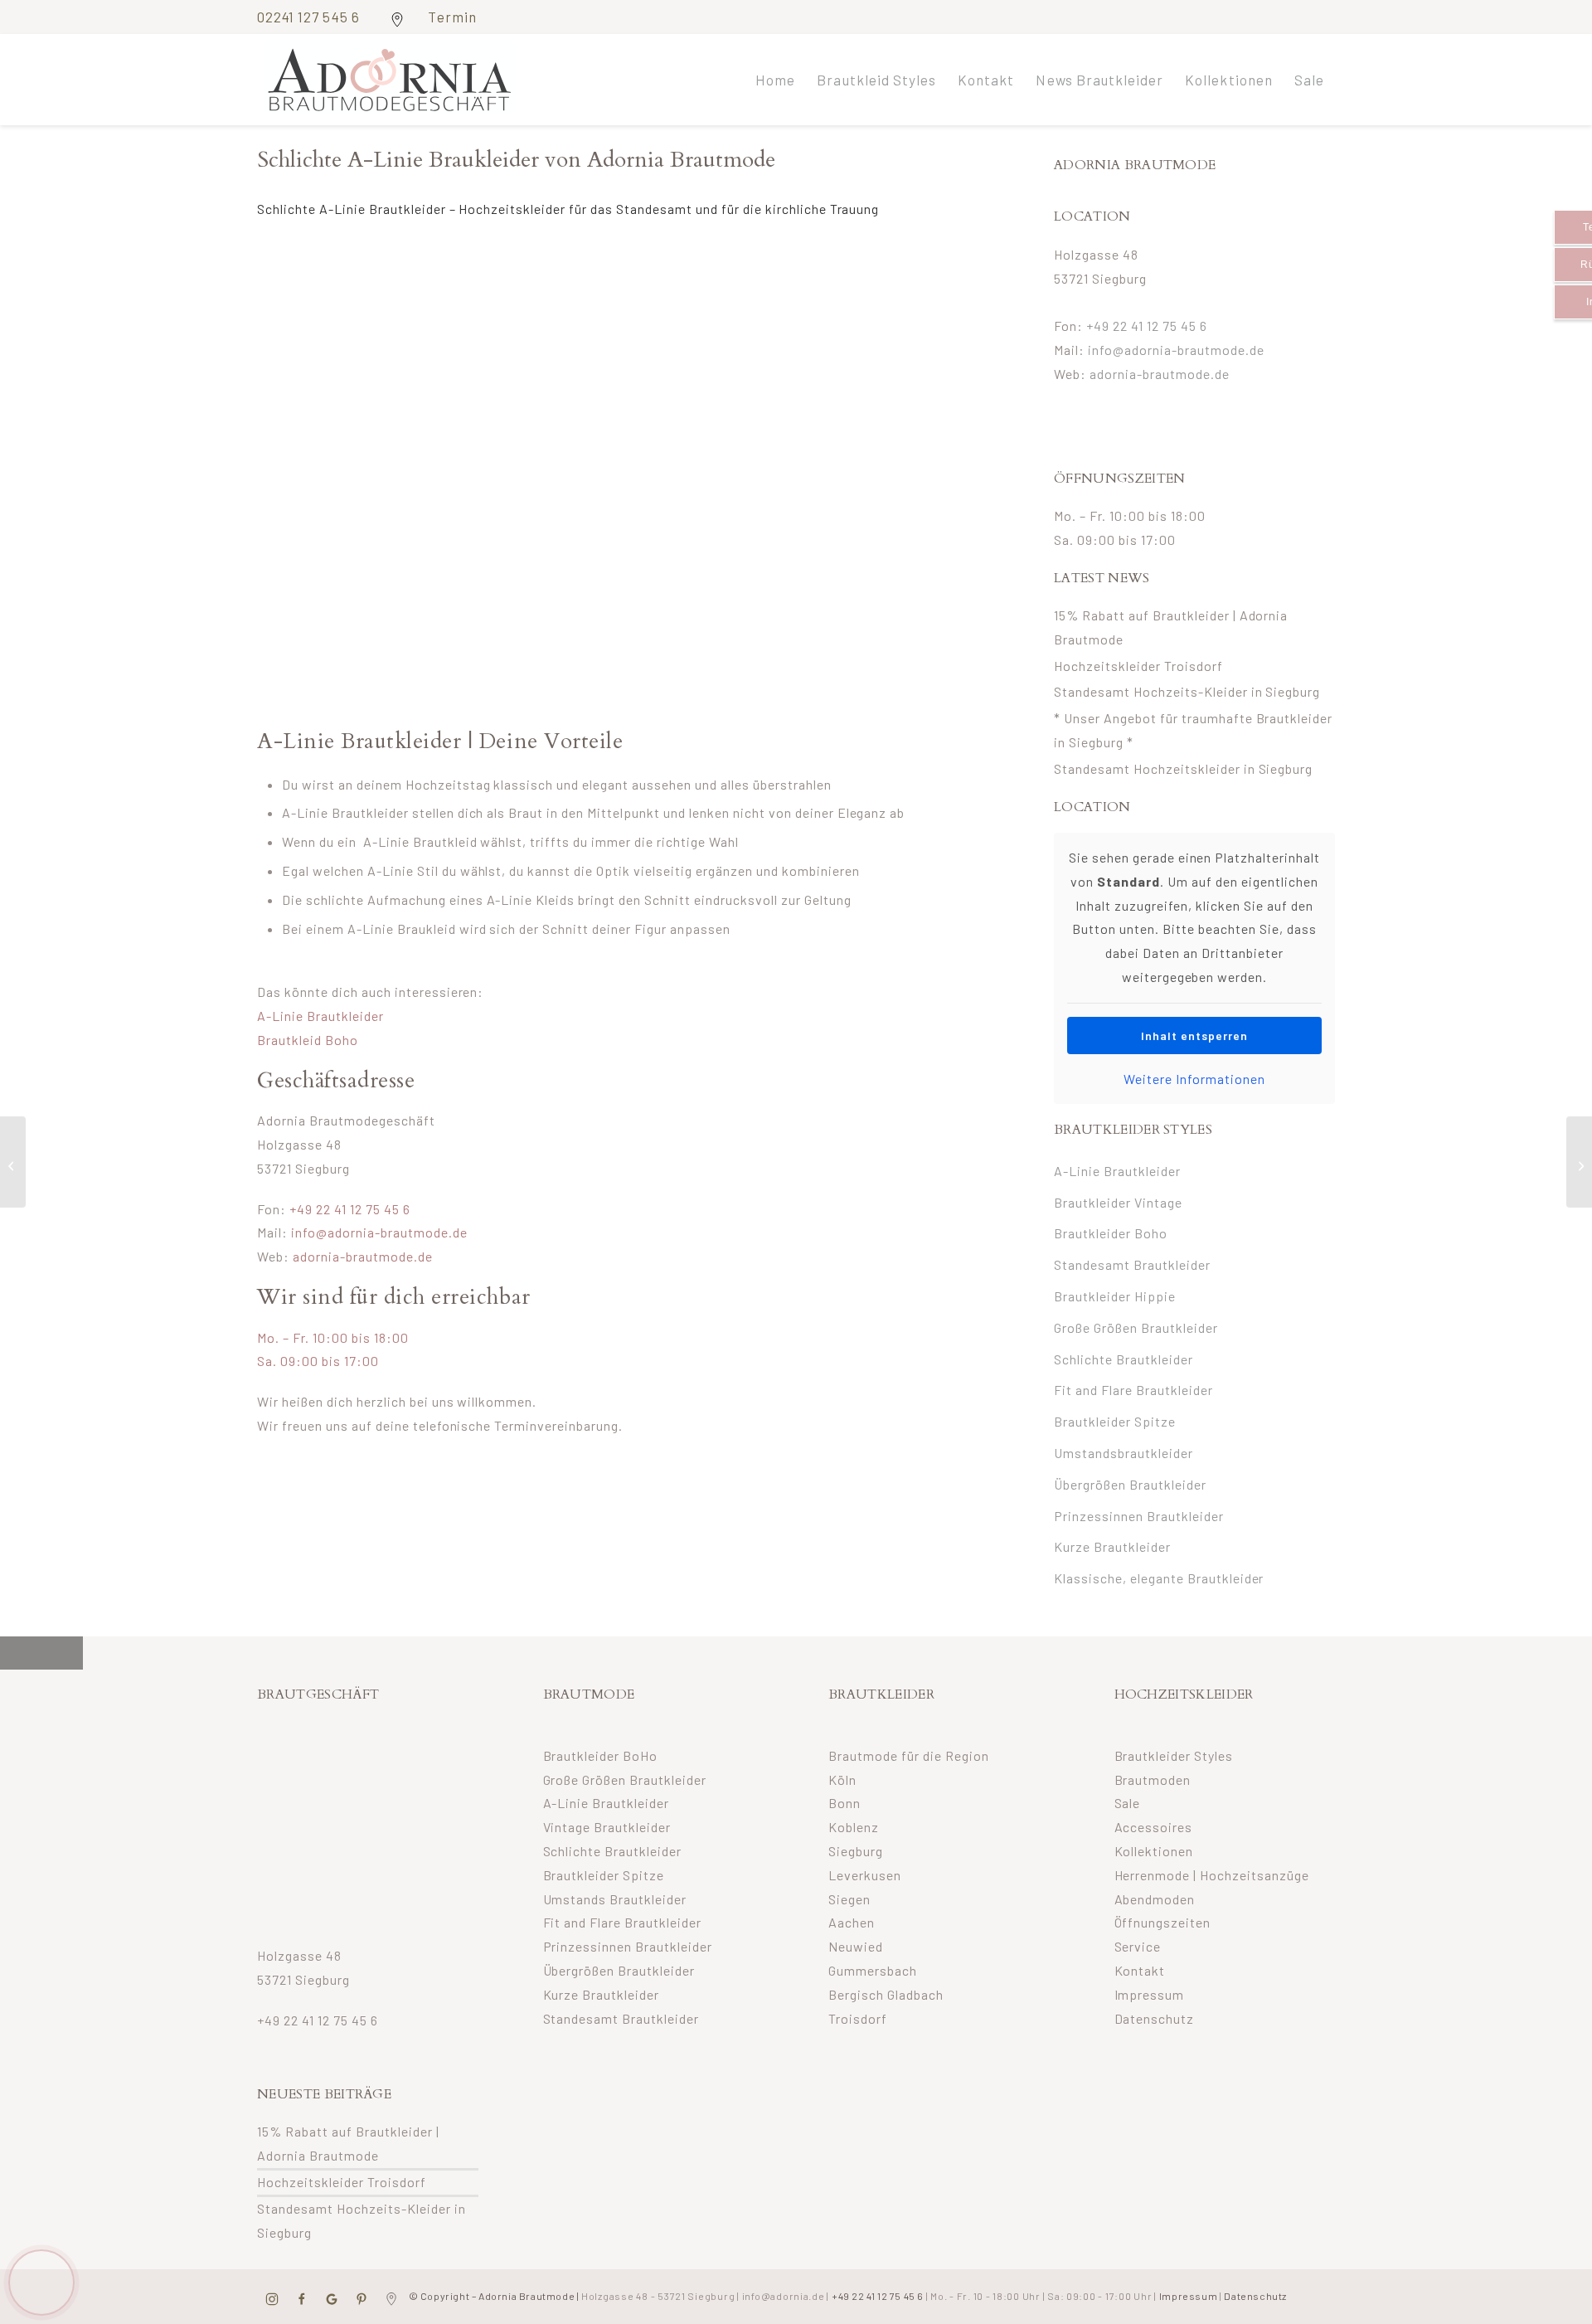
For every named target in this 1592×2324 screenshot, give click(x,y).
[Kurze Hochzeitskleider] (13, 1162)
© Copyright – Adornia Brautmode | (570, 2296)
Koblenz (854, 1827)
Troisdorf (858, 2018)
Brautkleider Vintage (1118, 1202)
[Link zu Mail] (1297, 16)
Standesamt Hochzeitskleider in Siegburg (1183, 768)
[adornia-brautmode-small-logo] (390, 80)
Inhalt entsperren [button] (1194, 1036)
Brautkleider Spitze (1115, 1421)
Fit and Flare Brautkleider (1133, 1390)
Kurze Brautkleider (1112, 1546)
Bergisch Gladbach (886, 1994)
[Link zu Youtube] (1323, 16)
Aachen (852, 1922)
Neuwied (856, 1946)
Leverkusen (865, 1875)
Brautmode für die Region (909, 1755)
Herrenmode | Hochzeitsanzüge (1212, 1875)
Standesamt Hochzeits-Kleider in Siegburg (1187, 691)
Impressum (1150, 1994)
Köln (842, 1779)
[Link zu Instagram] (1247, 16)
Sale (1128, 1803)
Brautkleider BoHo (601, 1755)
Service (1138, 1946)
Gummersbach (873, 1970)
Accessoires (1154, 1827)
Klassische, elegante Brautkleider (1159, 1578)
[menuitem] (775, 80)
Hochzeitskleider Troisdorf (1138, 666)
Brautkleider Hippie (1115, 1296)
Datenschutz (1155, 2018)
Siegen (849, 1899)
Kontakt (1140, 1970)
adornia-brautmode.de (363, 1256)
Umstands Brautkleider (615, 1899)
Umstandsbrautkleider (1124, 1453)
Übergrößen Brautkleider (1130, 1484)
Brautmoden (1153, 1779)
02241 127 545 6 (310, 17)
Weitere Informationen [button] (1194, 1079)
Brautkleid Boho (308, 1040)
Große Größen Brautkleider (1136, 1327)
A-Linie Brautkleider (320, 1016)
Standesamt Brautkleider (1132, 1264)
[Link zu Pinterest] (1272, 16)
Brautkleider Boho (1111, 1233)
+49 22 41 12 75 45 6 (350, 1209)
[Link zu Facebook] (1223, 16)
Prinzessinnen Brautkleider (1139, 1516)
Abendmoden (1155, 1899)
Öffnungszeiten (1163, 1922)
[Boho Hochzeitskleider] (1579, 1162)
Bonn (845, 1803)
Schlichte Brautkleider (1124, 1359)
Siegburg (856, 1851)
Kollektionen (1154, 1851)
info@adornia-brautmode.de (379, 1232)
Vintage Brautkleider (607, 1827)
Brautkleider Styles (1174, 1755)
